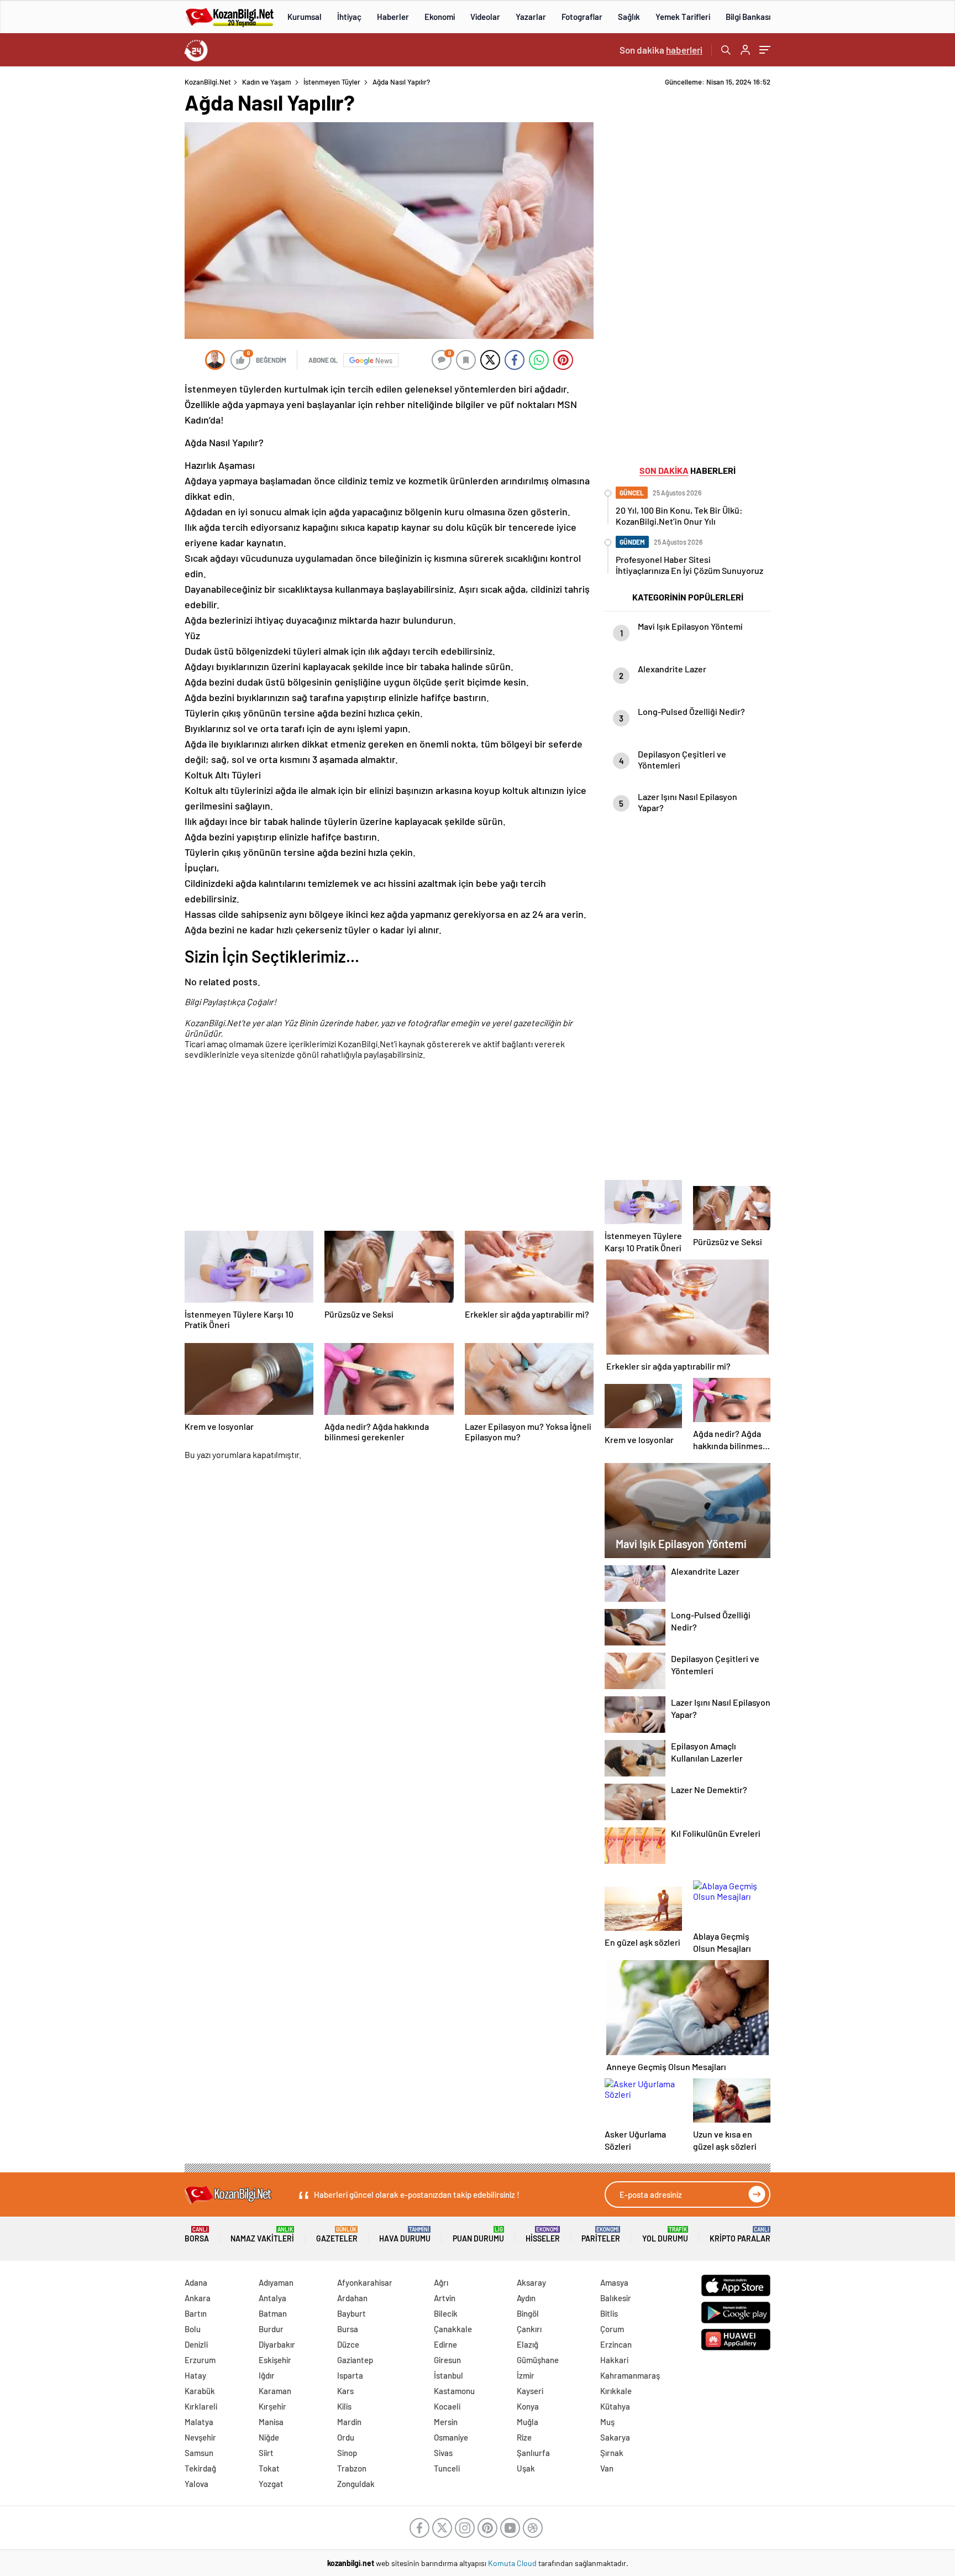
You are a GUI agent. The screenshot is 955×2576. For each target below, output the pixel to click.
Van (607, 2468)
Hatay (195, 2375)
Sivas (443, 2453)
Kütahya (615, 2406)
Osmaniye (451, 2437)
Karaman (275, 2391)
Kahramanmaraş (630, 2375)
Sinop (347, 2453)
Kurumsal (305, 17)
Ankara (198, 2298)
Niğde (269, 2437)
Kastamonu (454, 2391)
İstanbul (448, 2375)
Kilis (344, 2406)
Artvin (445, 2298)
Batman (273, 2313)
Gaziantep (355, 2360)
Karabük (200, 2391)
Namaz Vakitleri (262, 2235)
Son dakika (661, 50)
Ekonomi (440, 17)
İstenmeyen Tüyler (332, 82)
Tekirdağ (200, 2468)
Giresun (447, 2360)
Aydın (526, 2298)
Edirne (445, 2344)
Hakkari (614, 2360)
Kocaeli (447, 2406)
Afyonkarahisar (365, 2282)
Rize (524, 2437)
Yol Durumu (665, 2235)
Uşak (526, 2468)
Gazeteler (337, 2235)
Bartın (196, 2313)
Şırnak (612, 2453)
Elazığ (528, 2344)
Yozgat (271, 2484)
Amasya (614, 2282)
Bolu (193, 2329)
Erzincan (616, 2344)
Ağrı (441, 2282)
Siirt (266, 2453)
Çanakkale (453, 2329)
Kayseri (530, 2391)
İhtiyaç (349, 17)
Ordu (346, 2437)
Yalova (196, 2484)
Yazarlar (531, 17)
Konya (528, 2406)
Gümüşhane (538, 2360)
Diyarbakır (277, 2344)
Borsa (197, 2235)
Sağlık (629, 17)
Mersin (446, 2422)
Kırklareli (201, 2406)
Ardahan (352, 2298)
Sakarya (615, 2437)
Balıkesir (616, 2298)
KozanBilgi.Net (208, 82)
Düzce (348, 2344)
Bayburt (351, 2313)
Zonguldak (356, 2484)
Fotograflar (582, 17)
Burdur (271, 2329)
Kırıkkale (616, 2391)
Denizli (196, 2344)
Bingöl (528, 2313)
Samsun (199, 2453)
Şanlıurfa (533, 2453)
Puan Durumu (478, 2235)
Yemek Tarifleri (683, 17)
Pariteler (601, 2235)
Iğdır (267, 2375)
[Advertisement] (113, 243)
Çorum (612, 2329)
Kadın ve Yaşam (267, 82)
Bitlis (609, 2313)
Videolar (485, 17)
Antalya (272, 2298)
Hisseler (543, 2235)
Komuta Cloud (513, 2563)
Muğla (528, 2422)
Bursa (348, 2329)
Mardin (349, 2422)
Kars (345, 2391)
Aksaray (531, 2282)
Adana (196, 2282)
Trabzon (352, 2468)
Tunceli (447, 2468)
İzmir (526, 2375)
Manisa (271, 2422)
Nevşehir (200, 2437)
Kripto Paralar (740, 2235)
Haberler (393, 17)
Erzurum (200, 2360)
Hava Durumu (405, 2235)
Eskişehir (275, 2360)
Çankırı (529, 2329)
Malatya (199, 2422)
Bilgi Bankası (748, 17)
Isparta (350, 2375)
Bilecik (446, 2313)
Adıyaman (276, 2282)
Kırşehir (272, 2406)
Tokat (269, 2468)
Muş (607, 2422)
